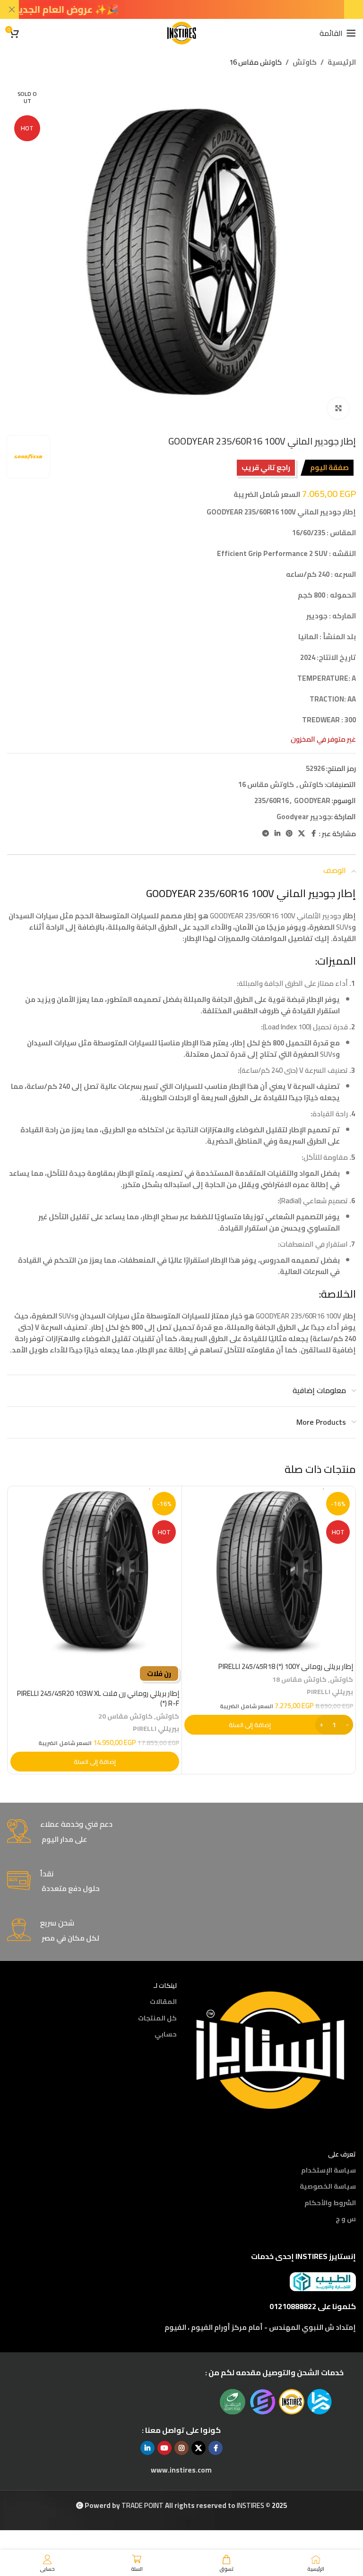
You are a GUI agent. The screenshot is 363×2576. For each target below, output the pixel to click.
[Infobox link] (181, 1832)
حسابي (166, 2034)
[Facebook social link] (313, 834)
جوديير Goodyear (304, 817)
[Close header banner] (12, 9)
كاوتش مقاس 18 (299, 1679)
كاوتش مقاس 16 (255, 62)
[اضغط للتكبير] (338, 408)
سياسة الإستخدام (328, 2170)
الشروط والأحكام (330, 2203)
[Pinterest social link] (289, 834)
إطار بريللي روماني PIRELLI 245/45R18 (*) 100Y (286, 1666)
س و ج (346, 2219)
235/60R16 (272, 800)
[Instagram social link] (181, 2448)
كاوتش (305, 62)
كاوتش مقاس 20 (125, 1716)
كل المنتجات (157, 2018)
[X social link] (302, 834)
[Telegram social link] (266, 834)
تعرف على (342, 2154)
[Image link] (271, 2049)
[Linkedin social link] (277, 834)
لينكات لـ (165, 1985)
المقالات (163, 2002)
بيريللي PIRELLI (330, 1691)
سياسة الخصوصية (328, 2186)
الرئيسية (342, 62)
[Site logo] (181, 32)
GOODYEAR (312, 800)
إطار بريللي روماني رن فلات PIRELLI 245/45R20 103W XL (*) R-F (98, 1698)
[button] (269, 1725)
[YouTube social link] (164, 2448)
